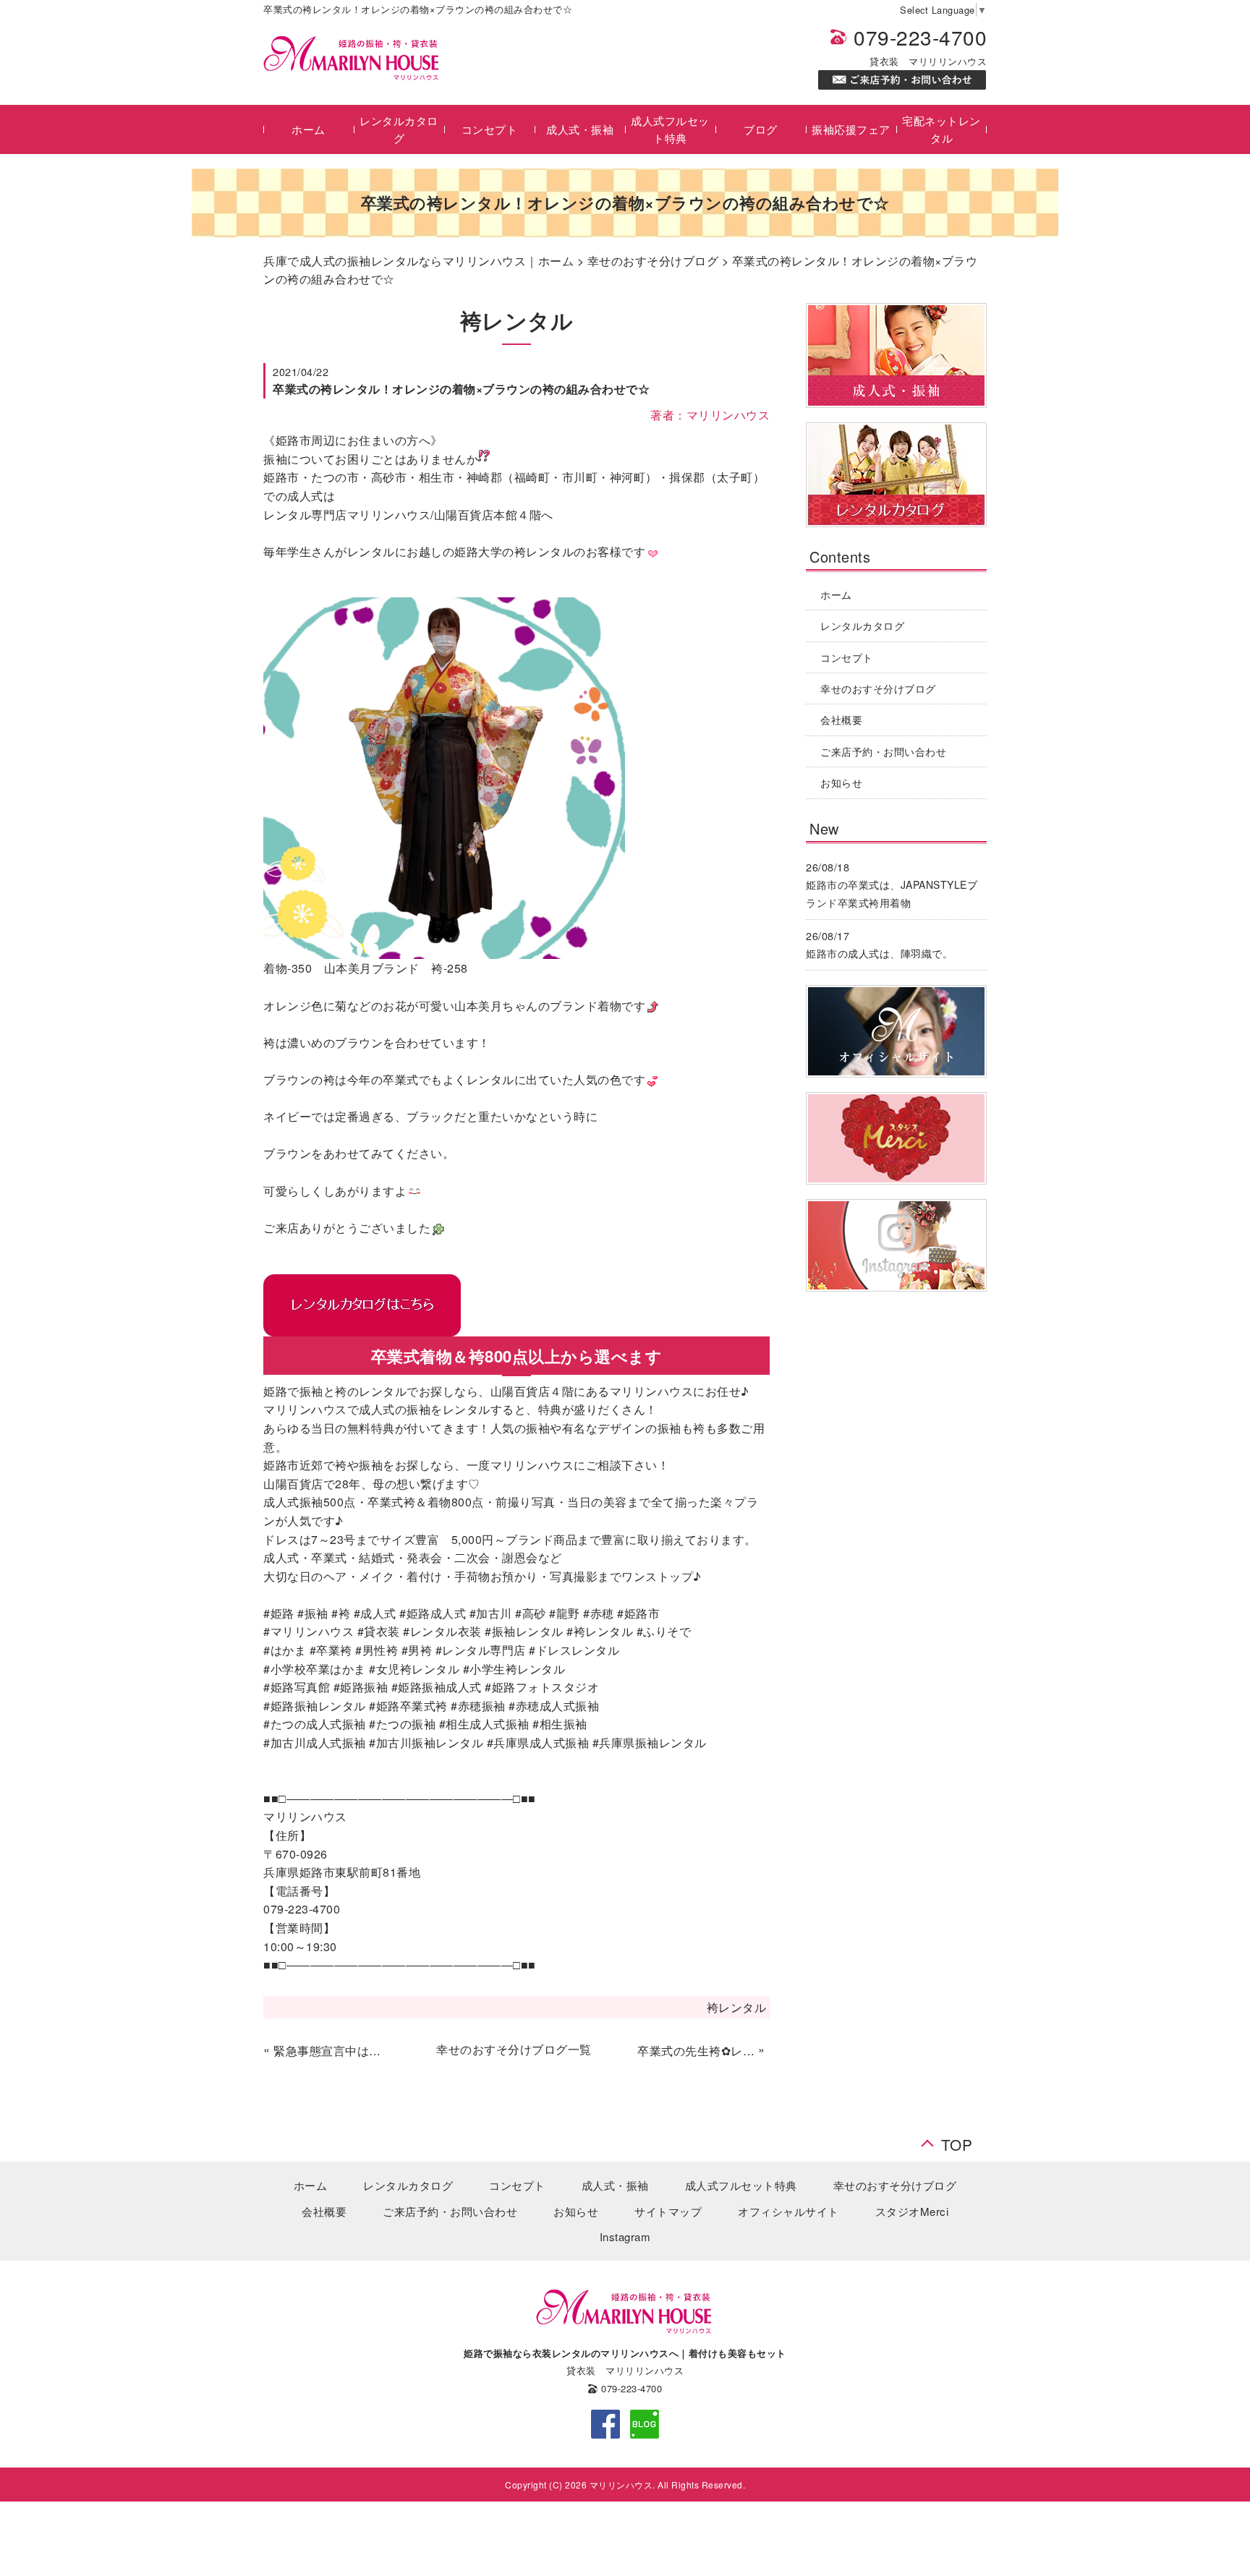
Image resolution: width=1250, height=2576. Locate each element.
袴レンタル (737, 2007)
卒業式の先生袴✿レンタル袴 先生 (696, 2051)
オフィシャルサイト (788, 2211)
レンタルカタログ (399, 129)
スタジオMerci (912, 2211)
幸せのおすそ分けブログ (653, 261)
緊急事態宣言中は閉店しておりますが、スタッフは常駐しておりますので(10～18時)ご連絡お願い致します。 (332, 2051)
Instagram (625, 2236)
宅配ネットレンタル (941, 129)
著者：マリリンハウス (710, 415)
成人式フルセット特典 (670, 129)
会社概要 (841, 720)
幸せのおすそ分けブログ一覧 (514, 2049)
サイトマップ (668, 2211)
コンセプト (490, 129)
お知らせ (841, 782)
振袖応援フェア (851, 129)
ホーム (309, 129)
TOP (957, 2140)
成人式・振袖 (580, 129)
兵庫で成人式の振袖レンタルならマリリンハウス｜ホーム (418, 261)
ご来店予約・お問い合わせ (883, 751)
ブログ (761, 129)
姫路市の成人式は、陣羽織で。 (879, 953)
